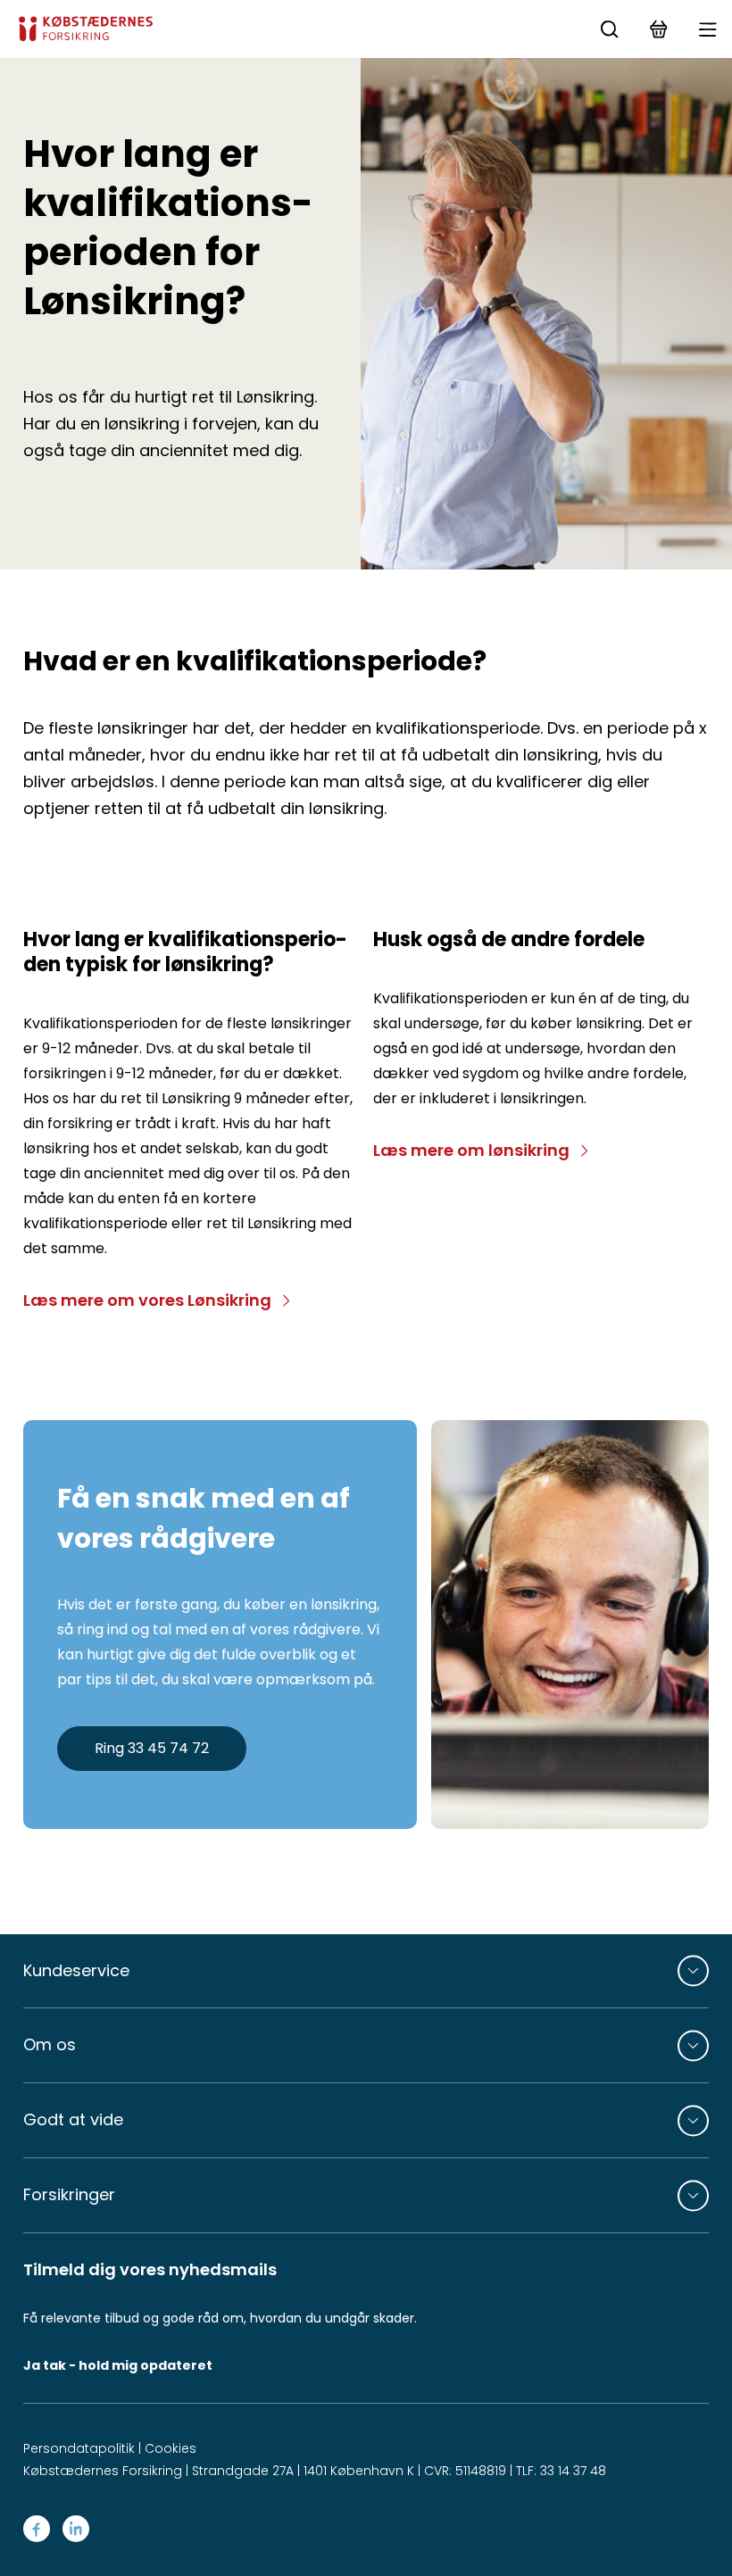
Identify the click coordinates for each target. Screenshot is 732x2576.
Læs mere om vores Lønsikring (147, 1300)
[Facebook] (37, 2529)
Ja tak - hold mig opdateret (118, 2365)
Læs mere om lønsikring (471, 1150)
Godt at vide (73, 2119)
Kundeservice (76, 1970)
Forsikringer (69, 2194)
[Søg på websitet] (609, 29)
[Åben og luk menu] (707, 29)
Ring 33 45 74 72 (152, 1748)
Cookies (171, 2448)
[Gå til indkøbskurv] (658, 29)
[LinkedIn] (76, 2529)
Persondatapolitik (79, 2448)
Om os (50, 2044)
